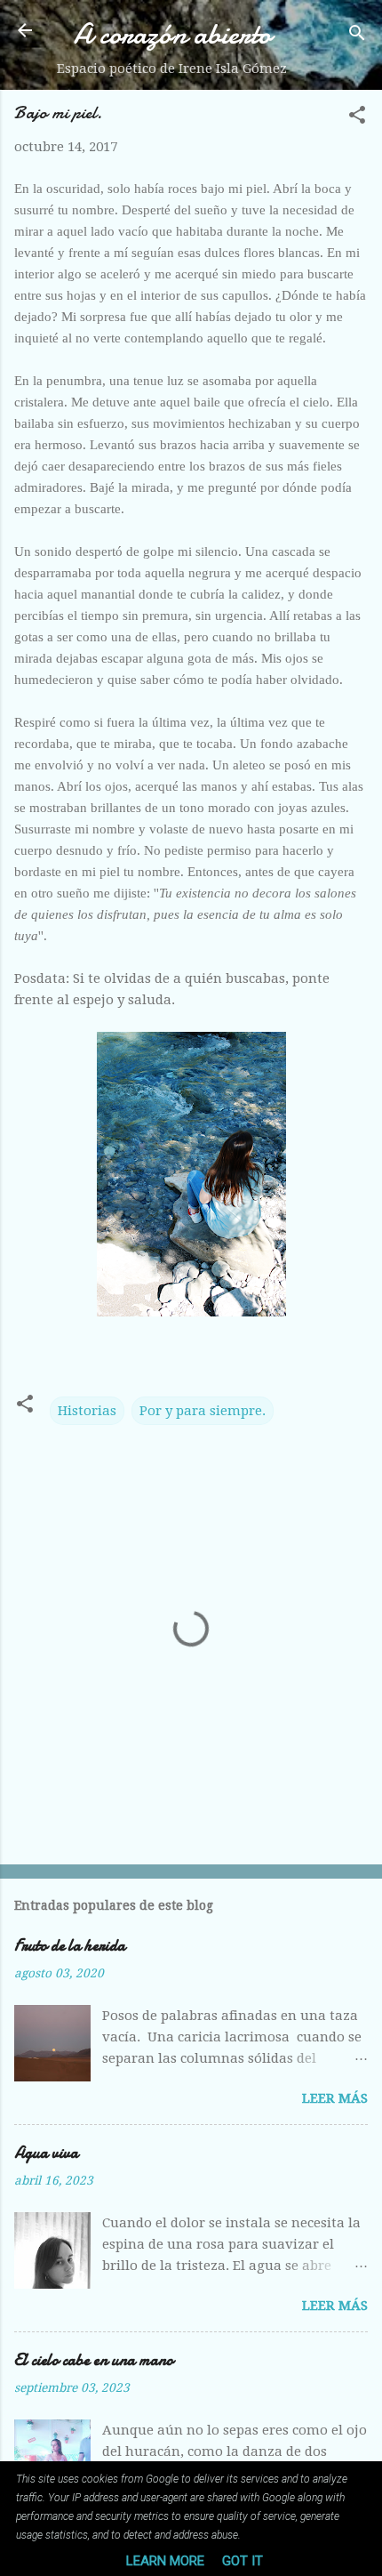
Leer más (335, 2098)
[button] (357, 118)
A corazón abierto (172, 34)
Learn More (165, 2561)
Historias (87, 1411)
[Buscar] (357, 36)
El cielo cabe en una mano (94, 2360)
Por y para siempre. (203, 1411)
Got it (243, 2561)
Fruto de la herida (70, 1946)
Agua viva (46, 2153)
